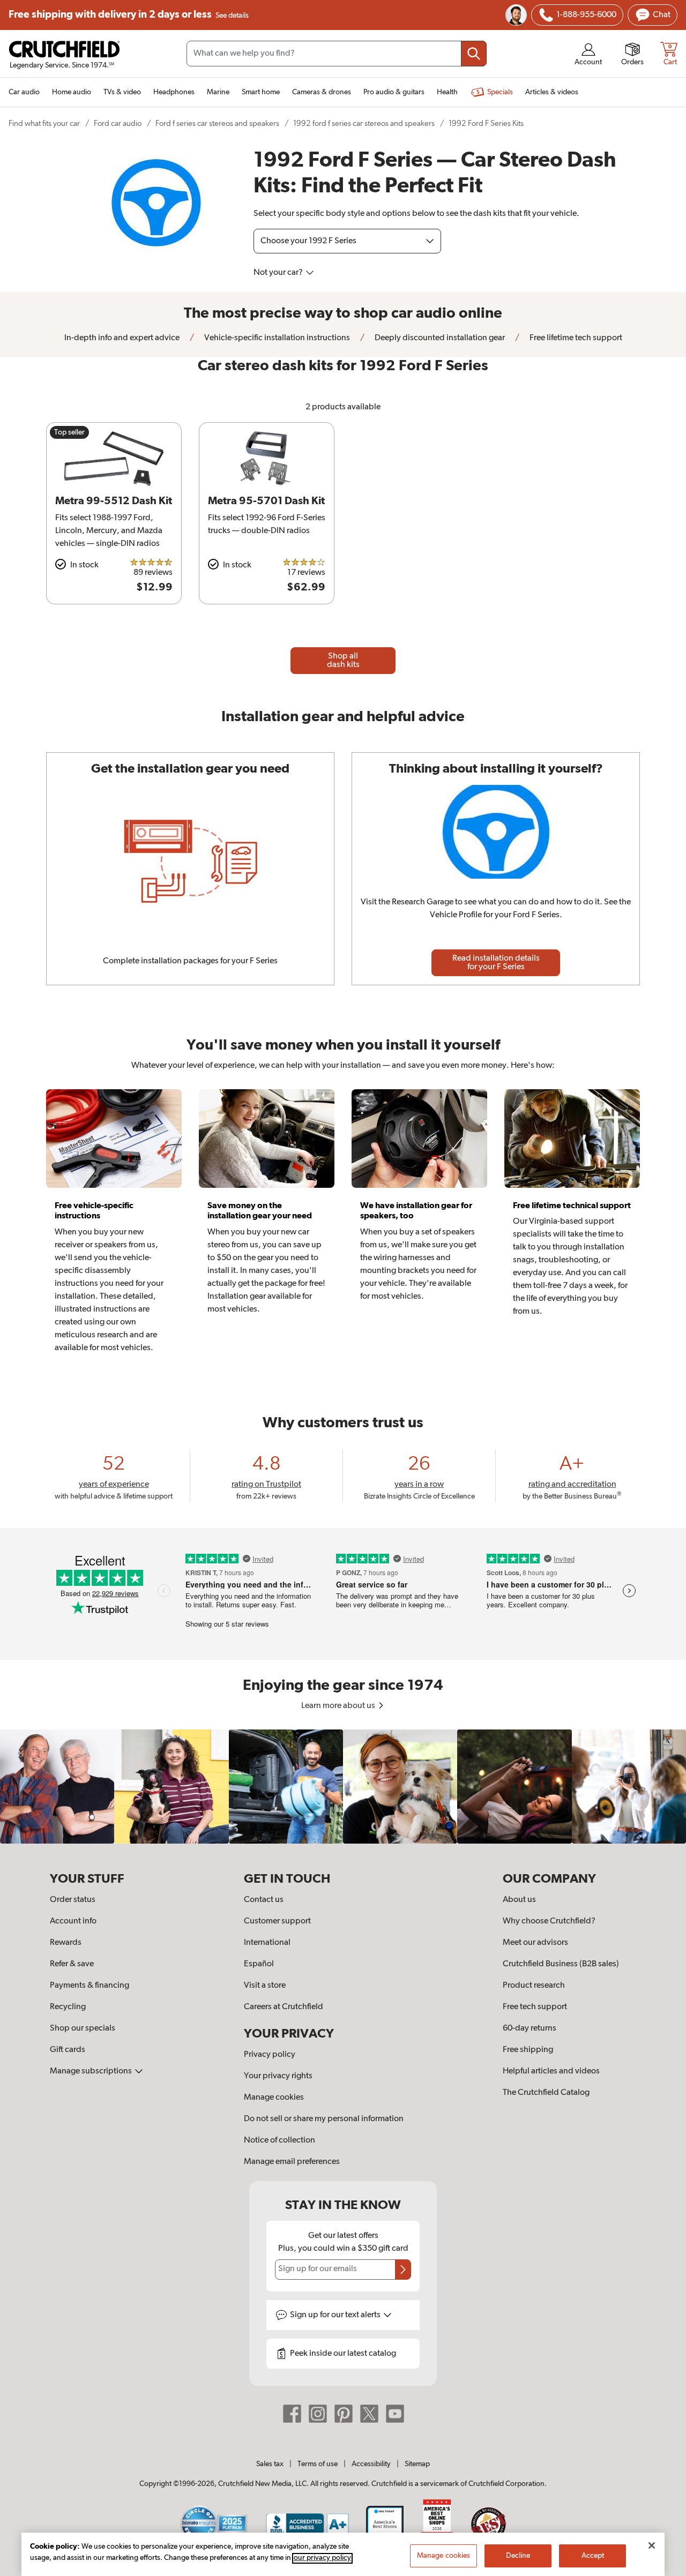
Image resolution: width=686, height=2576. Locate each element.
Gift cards (68, 2050)
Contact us (264, 1900)
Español (259, 1964)
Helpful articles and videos (551, 2071)
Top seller (69, 432)
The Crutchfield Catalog (546, 2093)
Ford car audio (118, 123)
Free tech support (535, 2007)
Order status (73, 1900)
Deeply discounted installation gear (439, 338)
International (267, 1943)
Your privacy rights (278, 2076)
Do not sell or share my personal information (324, 2119)
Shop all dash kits (343, 661)
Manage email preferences (292, 2162)
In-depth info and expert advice (122, 338)
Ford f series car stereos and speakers (217, 123)
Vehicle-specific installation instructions (276, 338)
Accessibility (371, 2464)
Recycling (68, 2007)
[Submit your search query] (474, 54)
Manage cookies (274, 2098)
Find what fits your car (44, 123)
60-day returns (530, 2028)
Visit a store (265, 1986)
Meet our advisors (535, 1943)
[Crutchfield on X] (369, 2414)
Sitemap (417, 2464)
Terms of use (318, 2464)
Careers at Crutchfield (284, 2007)
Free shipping (129, 15)
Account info (73, 1921)
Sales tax (270, 2464)
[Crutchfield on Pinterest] (344, 2414)
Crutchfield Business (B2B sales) (561, 1964)
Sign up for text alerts (336, 2315)
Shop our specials (83, 2028)
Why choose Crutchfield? (549, 1921)
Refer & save (72, 1964)
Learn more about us (339, 1706)
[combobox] (337, 54)
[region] (343, 1787)
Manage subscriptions (92, 2071)
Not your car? (279, 273)
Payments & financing (90, 1986)
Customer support (277, 1921)
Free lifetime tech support (575, 338)
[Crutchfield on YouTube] (395, 2414)
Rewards (66, 1943)
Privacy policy (270, 2055)
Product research (534, 1986)
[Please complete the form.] (403, 2270)
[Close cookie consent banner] (652, 2545)
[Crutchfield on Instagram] (318, 2414)
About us (519, 1900)
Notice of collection (279, 2140)
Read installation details (496, 963)
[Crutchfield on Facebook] (292, 2414)
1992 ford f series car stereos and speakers (364, 123)
